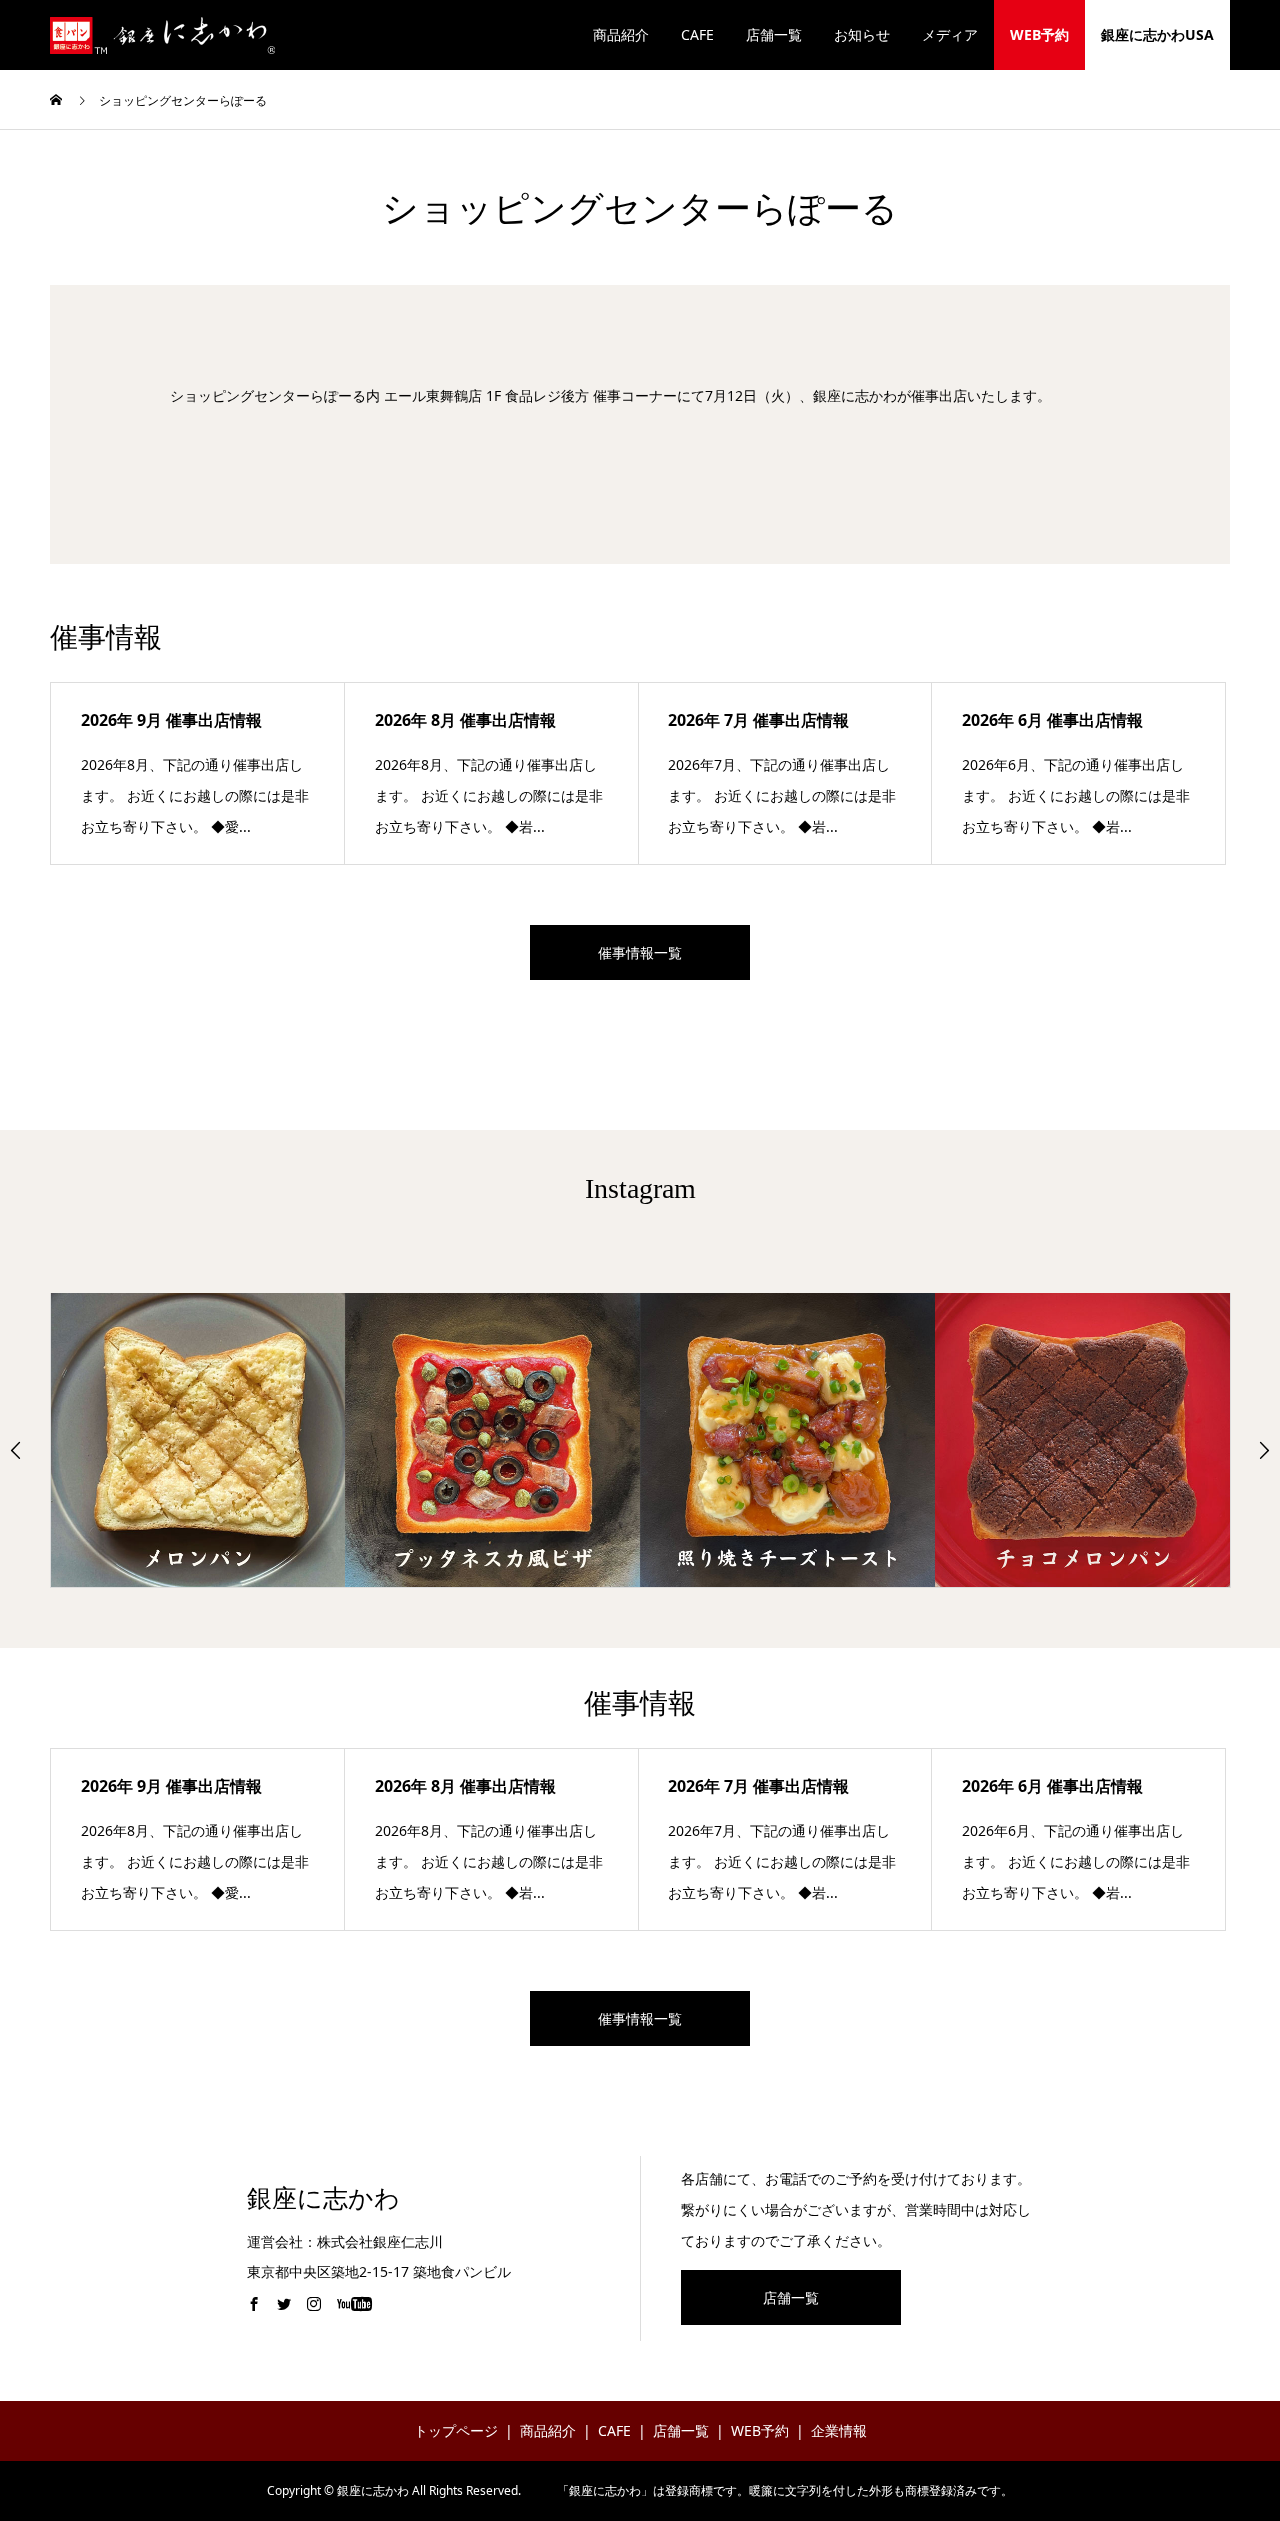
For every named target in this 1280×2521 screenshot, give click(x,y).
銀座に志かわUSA (1157, 34)
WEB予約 (1039, 34)
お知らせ (862, 34)
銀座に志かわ (323, 2198)
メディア (950, 34)
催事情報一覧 (640, 952)
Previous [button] (16, 1450)
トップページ (456, 2430)
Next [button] (1264, 1450)
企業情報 (839, 2430)
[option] (198, 1440)
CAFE (697, 34)
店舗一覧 (774, 34)
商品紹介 (621, 34)
